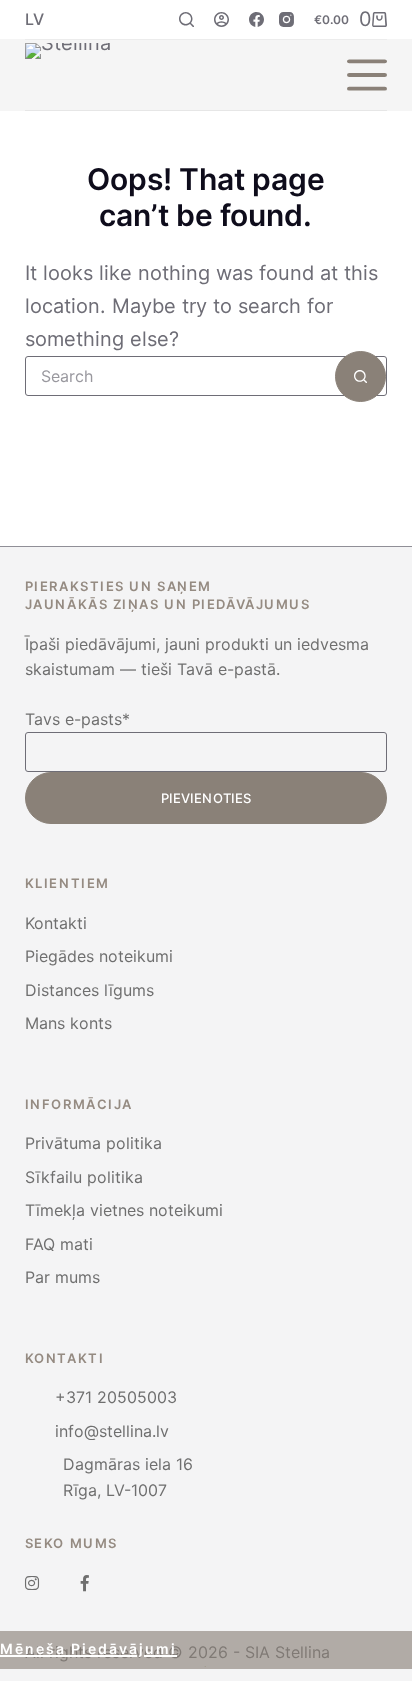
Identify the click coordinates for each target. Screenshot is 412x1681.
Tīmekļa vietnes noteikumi (124, 1210)
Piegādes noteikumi (99, 956)
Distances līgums (89, 990)
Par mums (62, 1277)
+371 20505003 (116, 1397)
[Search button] (360, 376)
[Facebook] (256, 19)
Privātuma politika (93, 1143)
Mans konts (68, 1023)
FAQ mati (59, 1244)
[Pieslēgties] (221, 19)
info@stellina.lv (112, 1431)
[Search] (186, 19)
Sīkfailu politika (84, 1177)
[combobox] (181, 376)
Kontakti (56, 923)
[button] (34, 19)
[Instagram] (286, 19)
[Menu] (367, 75)
